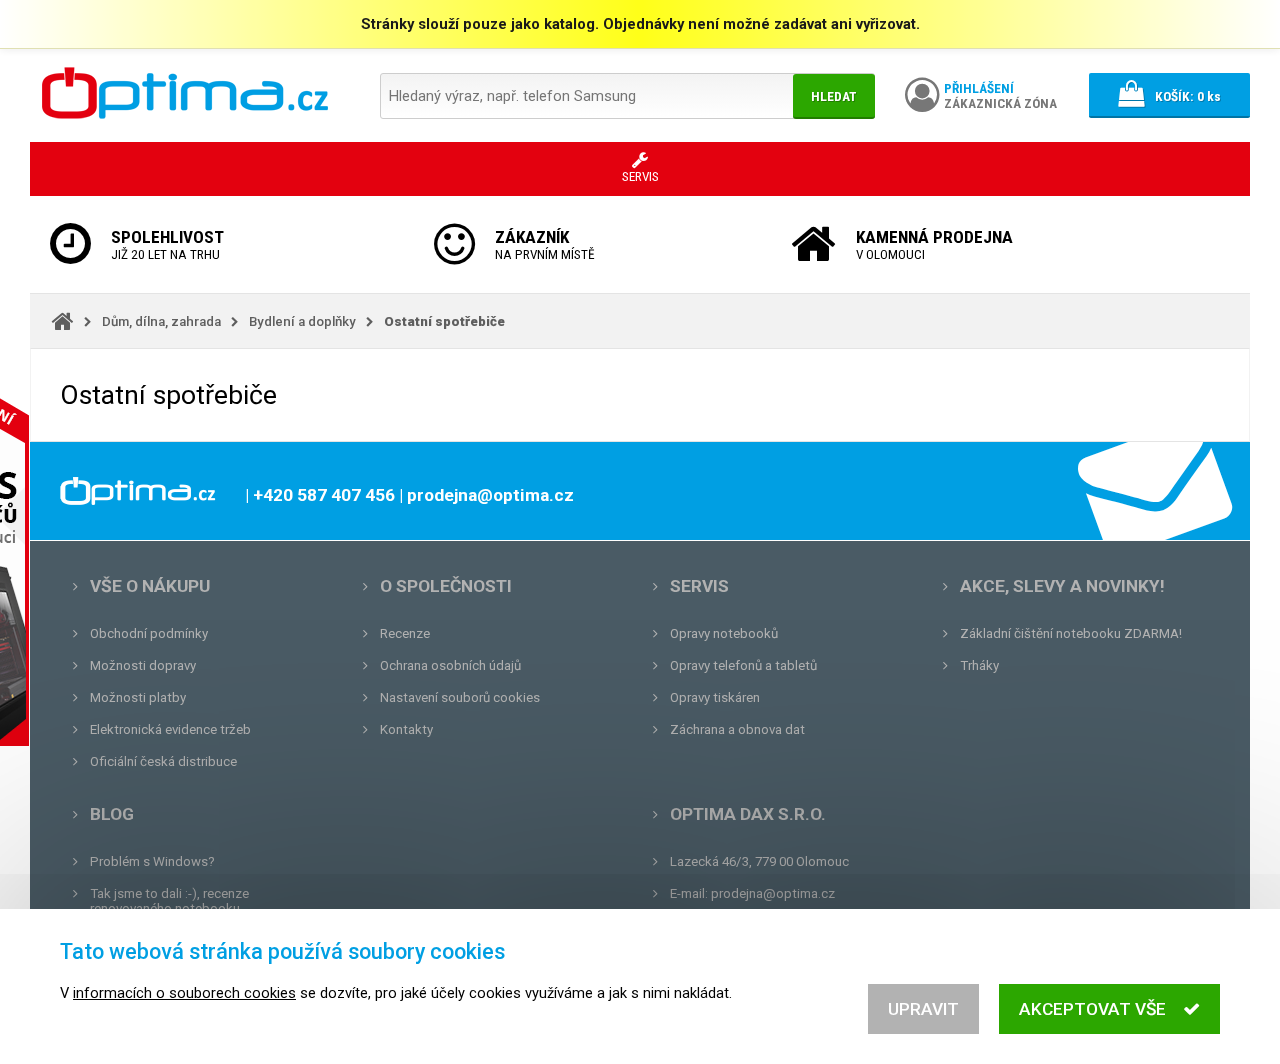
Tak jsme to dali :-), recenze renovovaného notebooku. (169, 901)
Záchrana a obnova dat (737, 729)
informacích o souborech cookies (184, 993)
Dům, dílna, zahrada (161, 321)
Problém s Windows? (152, 861)
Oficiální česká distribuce (163, 761)
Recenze (405, 633)
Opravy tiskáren (715, 697)
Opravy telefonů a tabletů (743, 665)
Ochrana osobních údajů (450, 665)
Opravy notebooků (724, 633)
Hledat (834, 96)
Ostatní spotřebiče (444, 321)
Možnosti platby (138, 697)
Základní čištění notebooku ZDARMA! (1071, 633)
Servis (699, 586)
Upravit (923, 1009)
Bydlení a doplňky (302, 321)
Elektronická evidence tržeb (170, 729)
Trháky (979, 665)
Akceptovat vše (1092, 1009)
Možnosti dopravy (143, 665)
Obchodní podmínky (149, 633)
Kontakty (406, 729)
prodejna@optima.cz (773, 893)
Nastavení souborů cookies (460, 697)
